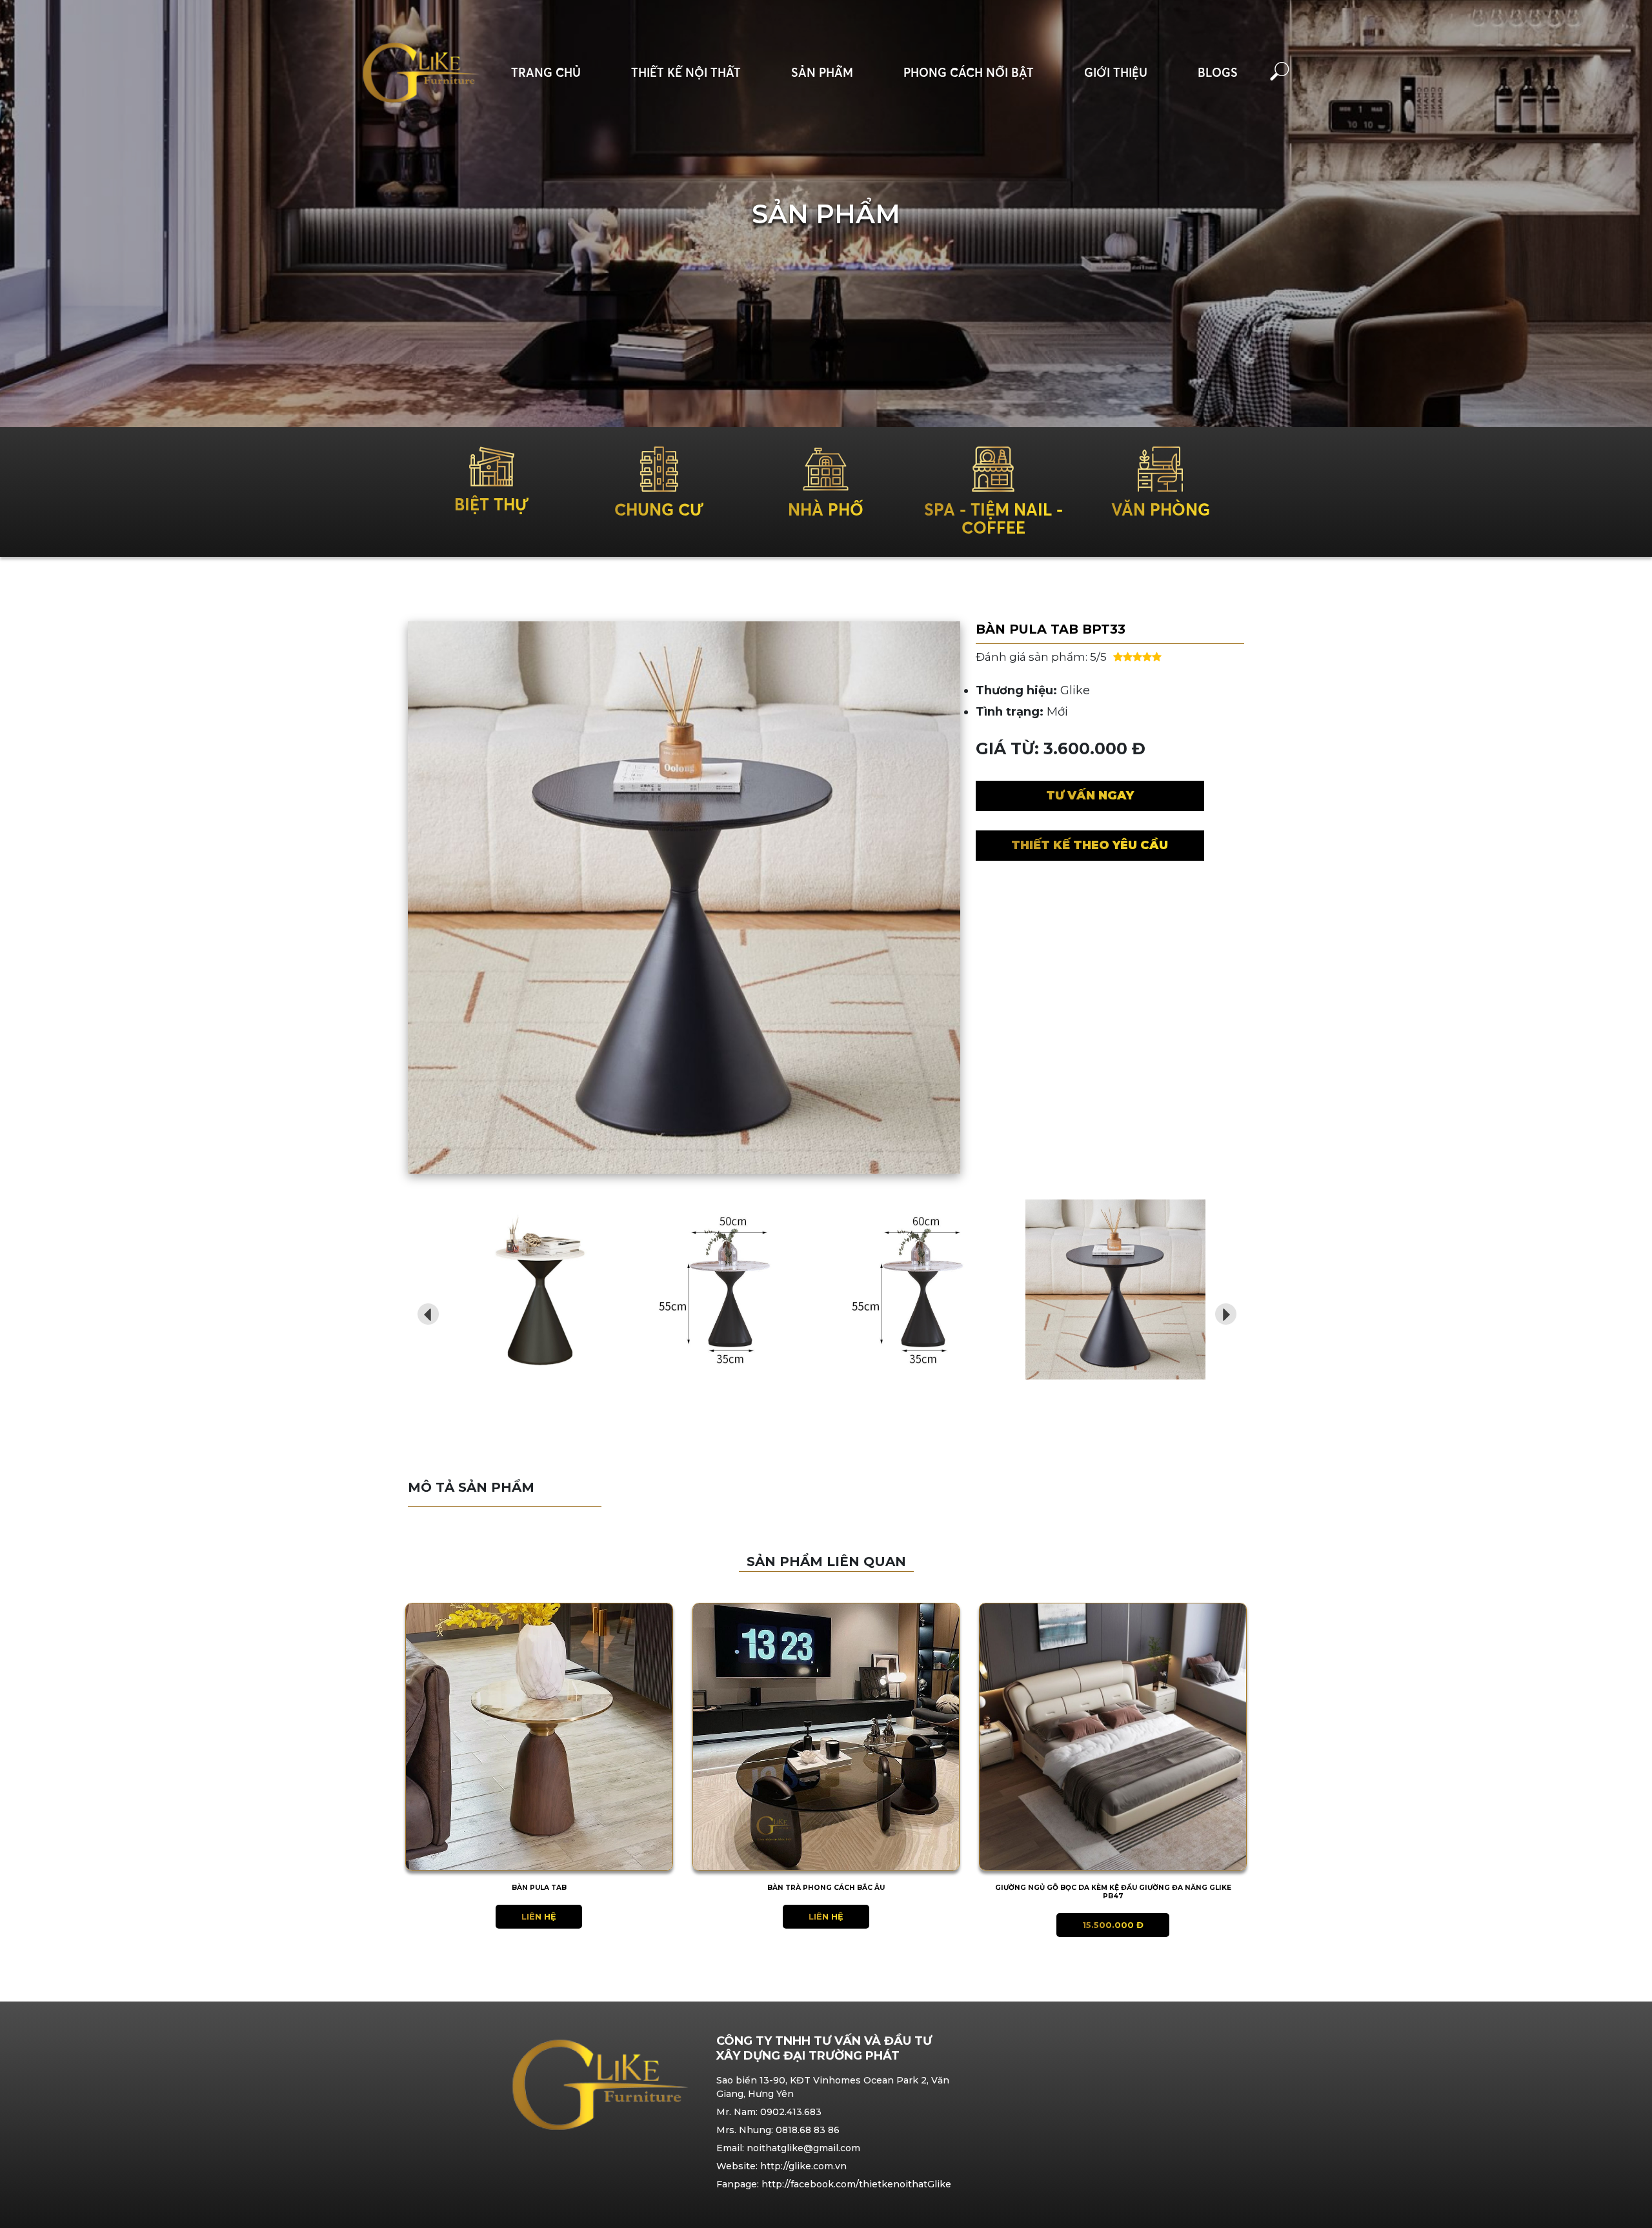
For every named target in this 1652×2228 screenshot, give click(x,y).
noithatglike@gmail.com (803, 2148)
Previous (424, 1310)
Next (1222, 1310)
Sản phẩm (822, 73)
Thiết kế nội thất (686, 73)
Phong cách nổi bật (969, 73)
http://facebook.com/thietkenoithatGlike (856, 2184)
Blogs (1218, 73)
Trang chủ (546, 73)
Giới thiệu (1116, 73)
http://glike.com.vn (803, 2166)
